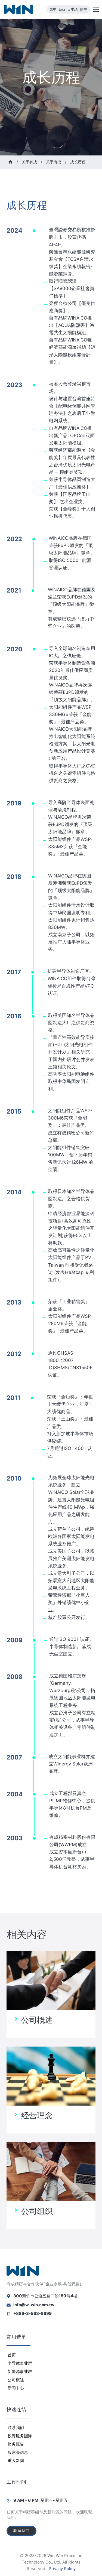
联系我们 (16, 2427)
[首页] (10, 162)
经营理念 (37, 2115)
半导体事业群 (20, 2363)
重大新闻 (16, 2460)
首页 (12, 2355)
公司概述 (37, 2020)
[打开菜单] (96, 9)
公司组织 (37, 2211)
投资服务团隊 (20, 2436)
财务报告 (16, 2444)
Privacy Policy (62, 2569)
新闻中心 (16, 2388)
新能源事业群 (20, 2371)
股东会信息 (18, 2452)
